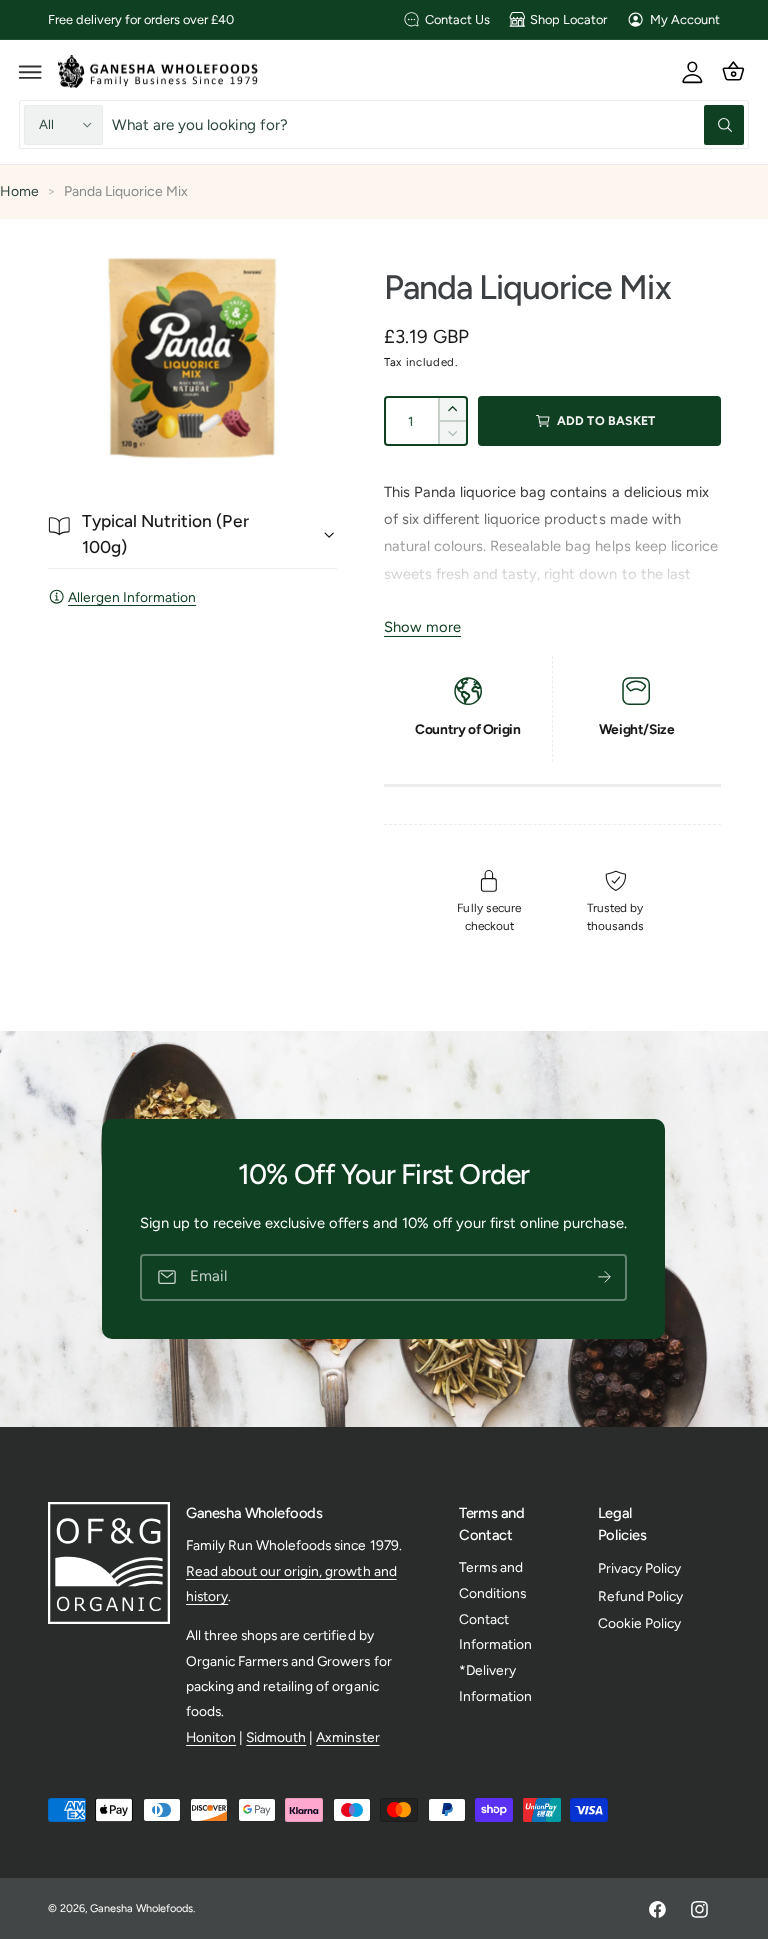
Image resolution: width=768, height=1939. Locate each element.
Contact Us (457, 19)
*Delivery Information (495, 1682)
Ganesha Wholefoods (141, 1908)
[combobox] (428, 124)
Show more (422, 627)
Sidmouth (276, 1737)
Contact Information (495, 1631)
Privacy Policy (639, 1568)
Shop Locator (568, 19)
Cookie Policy (639, 1623)
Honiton (211, 1737)
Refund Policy (640, 1596)
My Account (685, 19)
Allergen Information (132, 597)
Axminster (347, 1737)
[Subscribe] (605, 1277)
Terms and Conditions (492, 1579)
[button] (31, 71)
